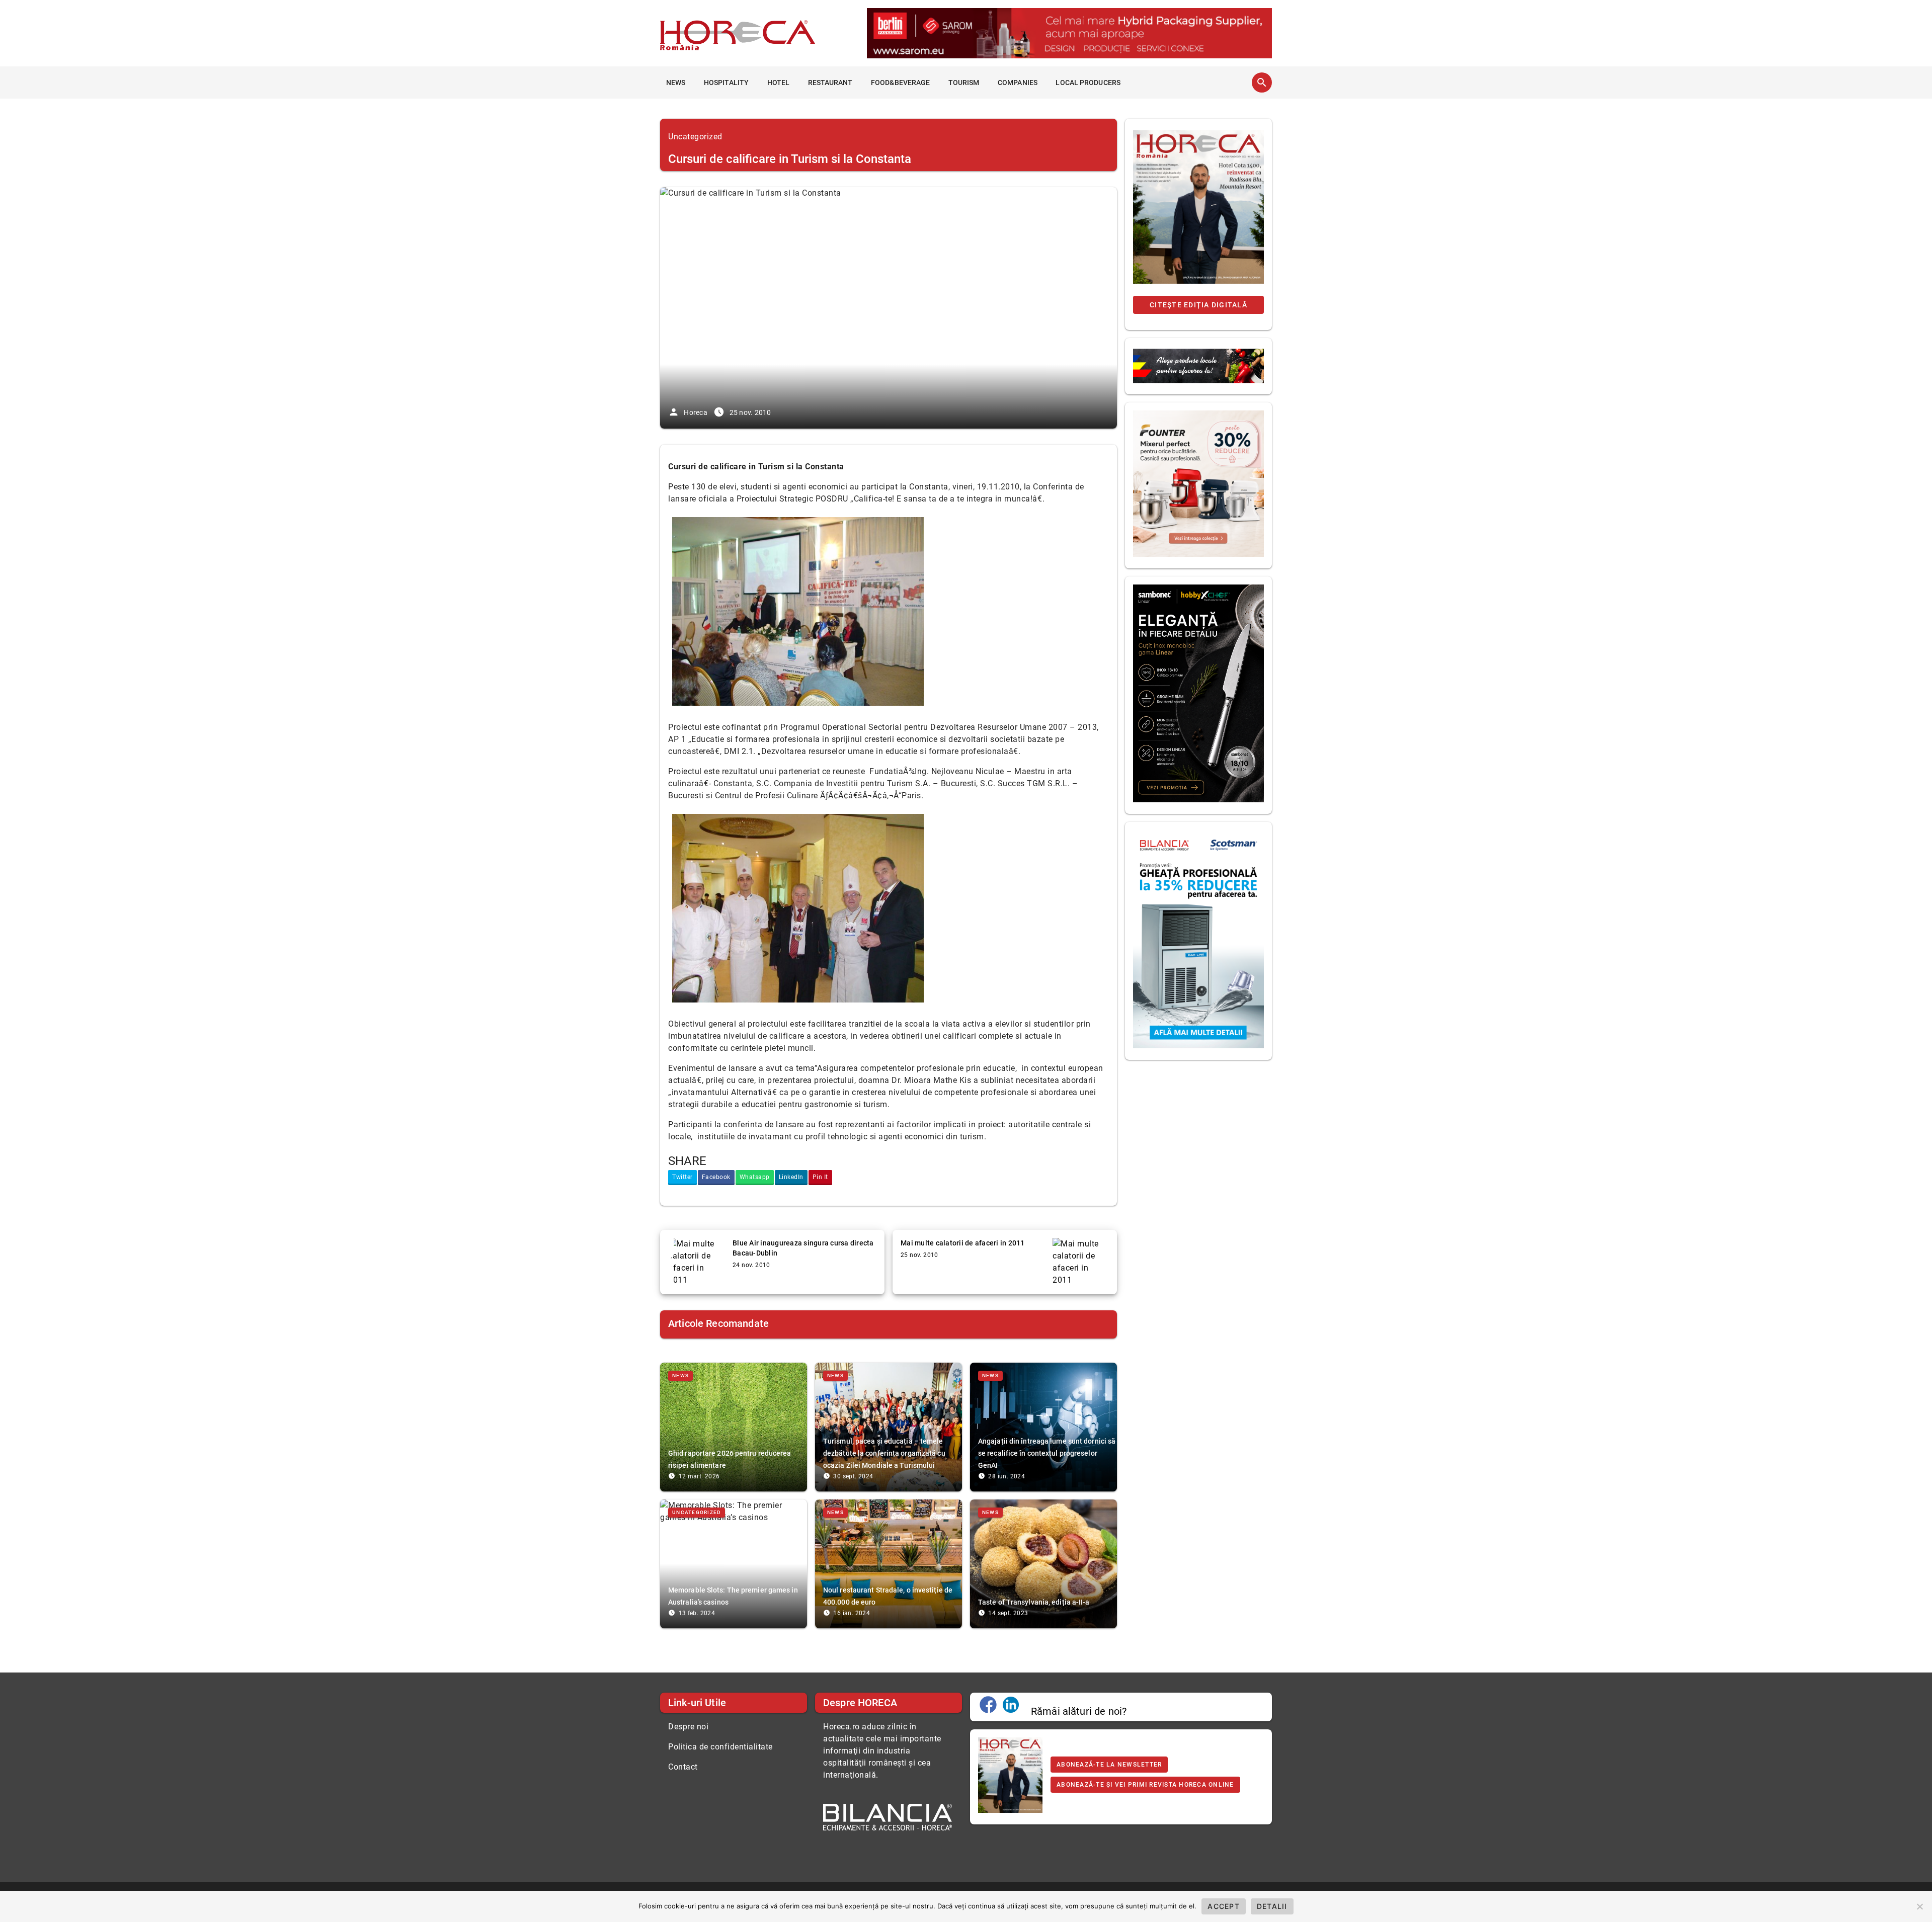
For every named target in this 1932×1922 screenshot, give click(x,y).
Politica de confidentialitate (720, 1747)
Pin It (820, 1177)
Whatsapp (755, 1177)
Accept (1224, 1906)
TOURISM (964, 82)
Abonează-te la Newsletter (1109, 1765)
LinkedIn (791, 1177)
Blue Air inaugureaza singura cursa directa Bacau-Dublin (803, 1248)
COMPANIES (1018, 82)
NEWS (676, 82)
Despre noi (688, 1727)
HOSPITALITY (726, 82)
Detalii (1272, 1906)
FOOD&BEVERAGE (900, 82)
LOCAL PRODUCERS (1088, 82)
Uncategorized (695, 137)
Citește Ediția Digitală (1198, 305)
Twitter (682, 1177)
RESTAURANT (830, 82)
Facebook (716, 1177)
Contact (683, 1767)
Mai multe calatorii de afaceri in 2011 (963, 1243)
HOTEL (779, 82)
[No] (1919, 1906)
